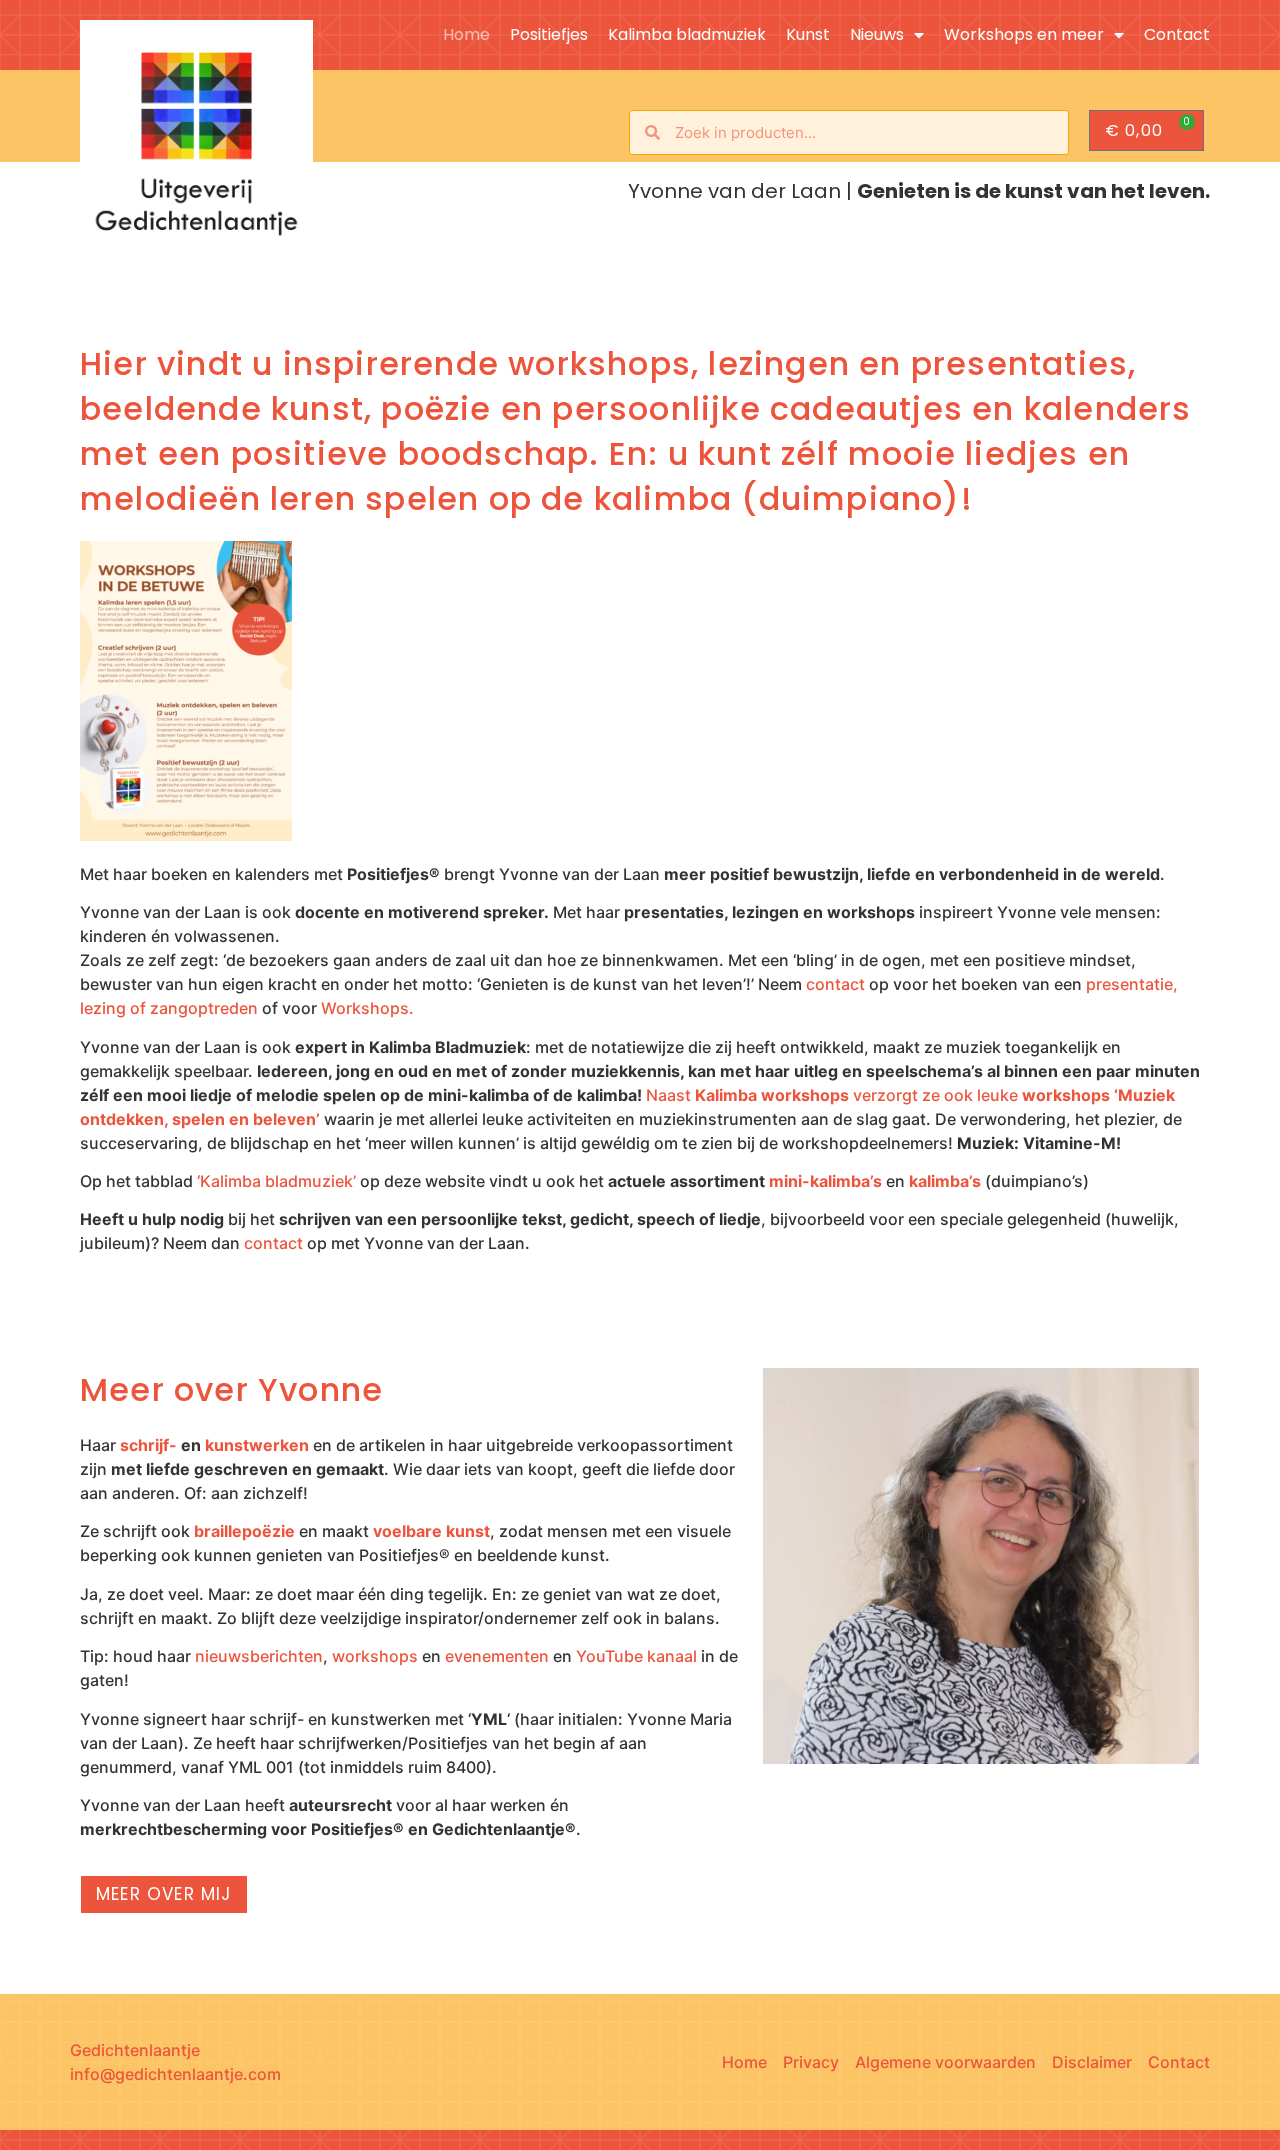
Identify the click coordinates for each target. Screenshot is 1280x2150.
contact (835, 984)
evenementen (497, 1656)
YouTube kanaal (636, 1656)
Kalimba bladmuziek (687, 35)
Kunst (808, 35)
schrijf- (148, 1445)
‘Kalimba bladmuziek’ (276, 1181)
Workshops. (367, 1008)
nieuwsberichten (259, 1656)
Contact (1177, 35)
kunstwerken (257, 1445)
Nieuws (877, 35)
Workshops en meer (1024, 35)
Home (466, 35)
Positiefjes (549, 35)
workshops (375, 1656)
